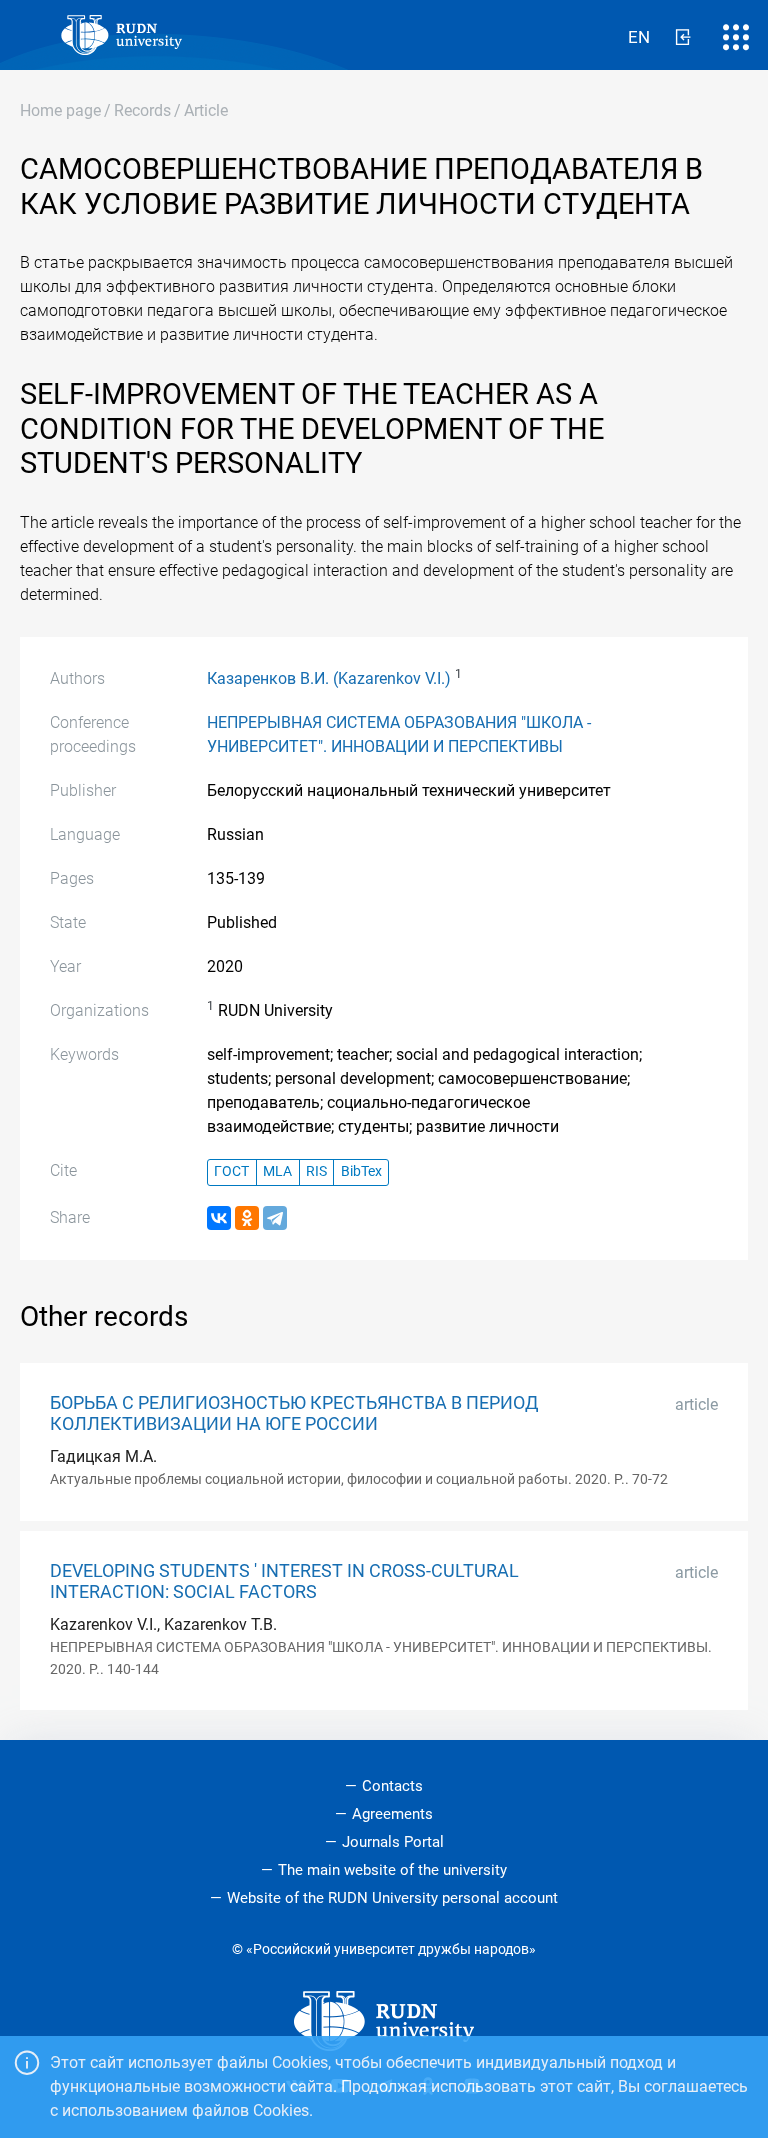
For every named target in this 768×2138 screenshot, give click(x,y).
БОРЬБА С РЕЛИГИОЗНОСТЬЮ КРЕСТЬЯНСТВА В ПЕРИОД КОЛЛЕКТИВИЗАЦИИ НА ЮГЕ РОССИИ (294, 1413)
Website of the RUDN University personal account (392, 1898)
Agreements (392, 1814)
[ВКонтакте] (219, 1218)
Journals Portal (393, 1842)
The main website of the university (392, 1870)
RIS (316, 1171)
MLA (277, 1171)
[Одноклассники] (247, 1218)
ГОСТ (231, 1171)
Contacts (392, 1786)
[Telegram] (275, 1218)
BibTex (361, 1171)
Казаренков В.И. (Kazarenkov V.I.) (329, 678)
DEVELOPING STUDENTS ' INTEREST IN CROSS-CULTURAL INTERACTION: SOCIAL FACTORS (284, 1581)
